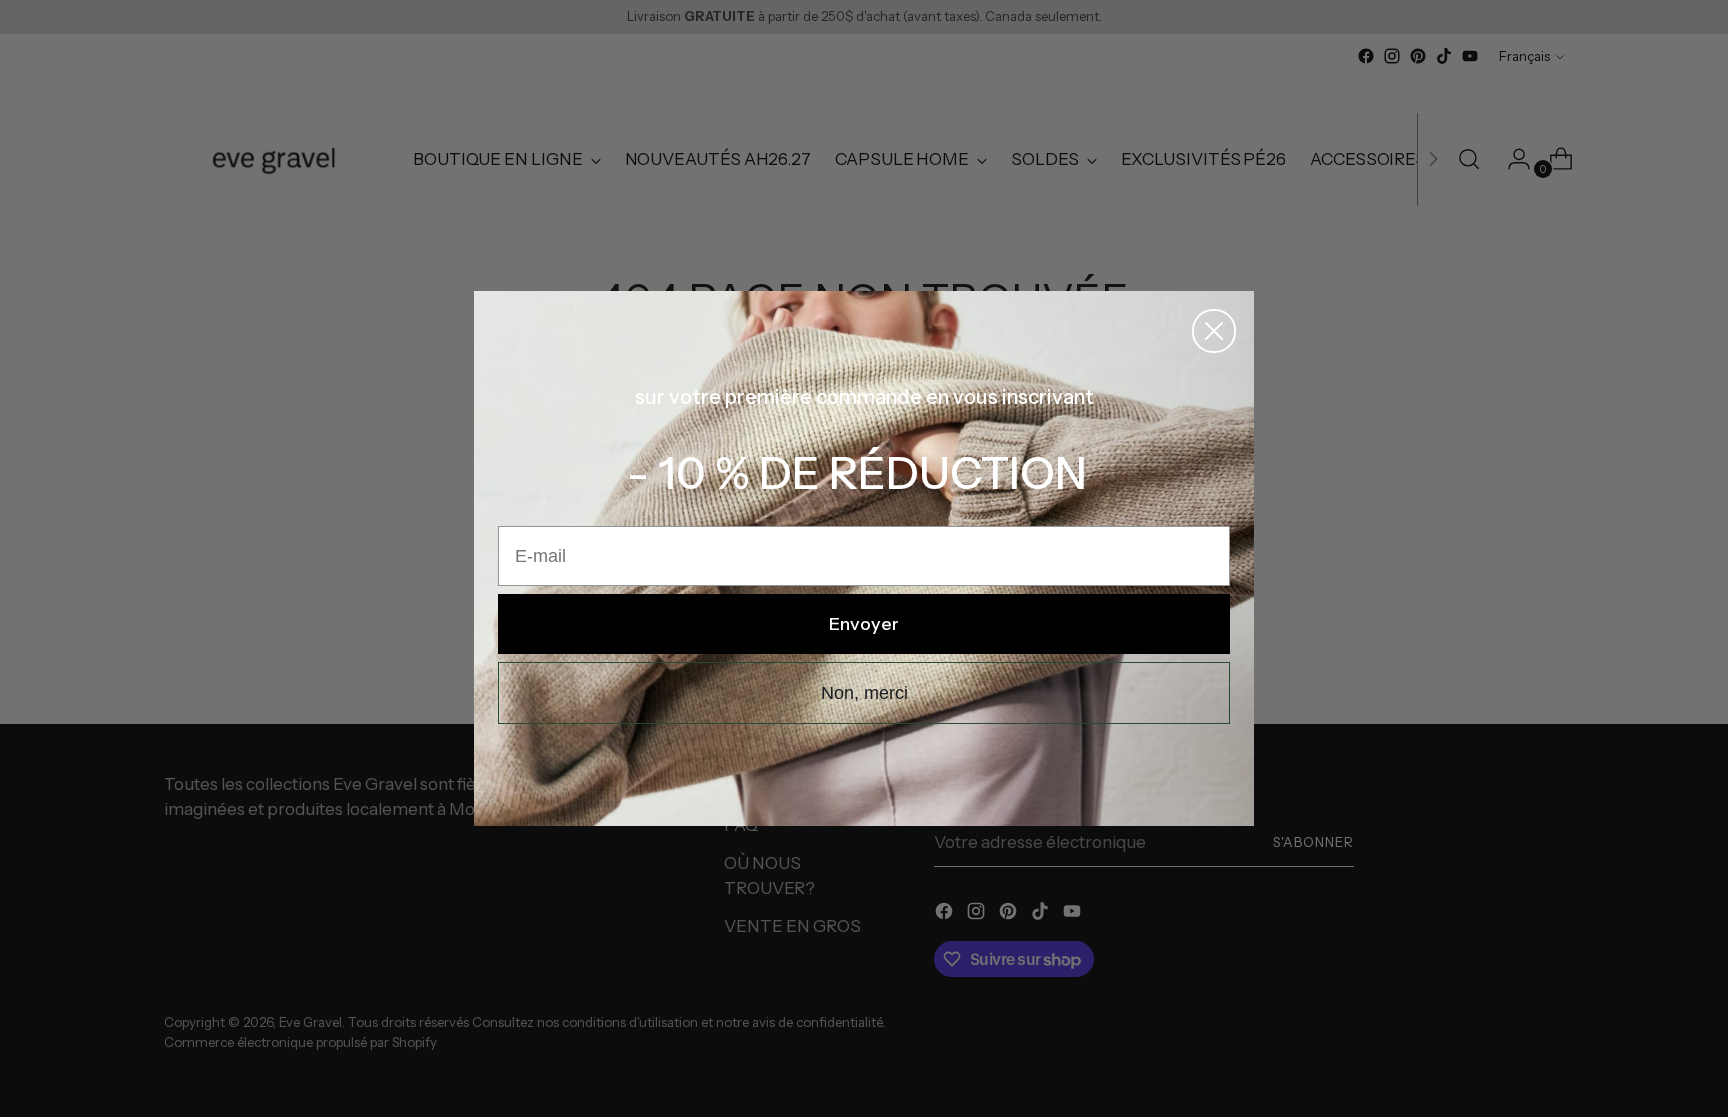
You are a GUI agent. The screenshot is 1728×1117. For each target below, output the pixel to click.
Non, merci (864, 693)
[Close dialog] (1214, 331)
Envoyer (864, 624)
